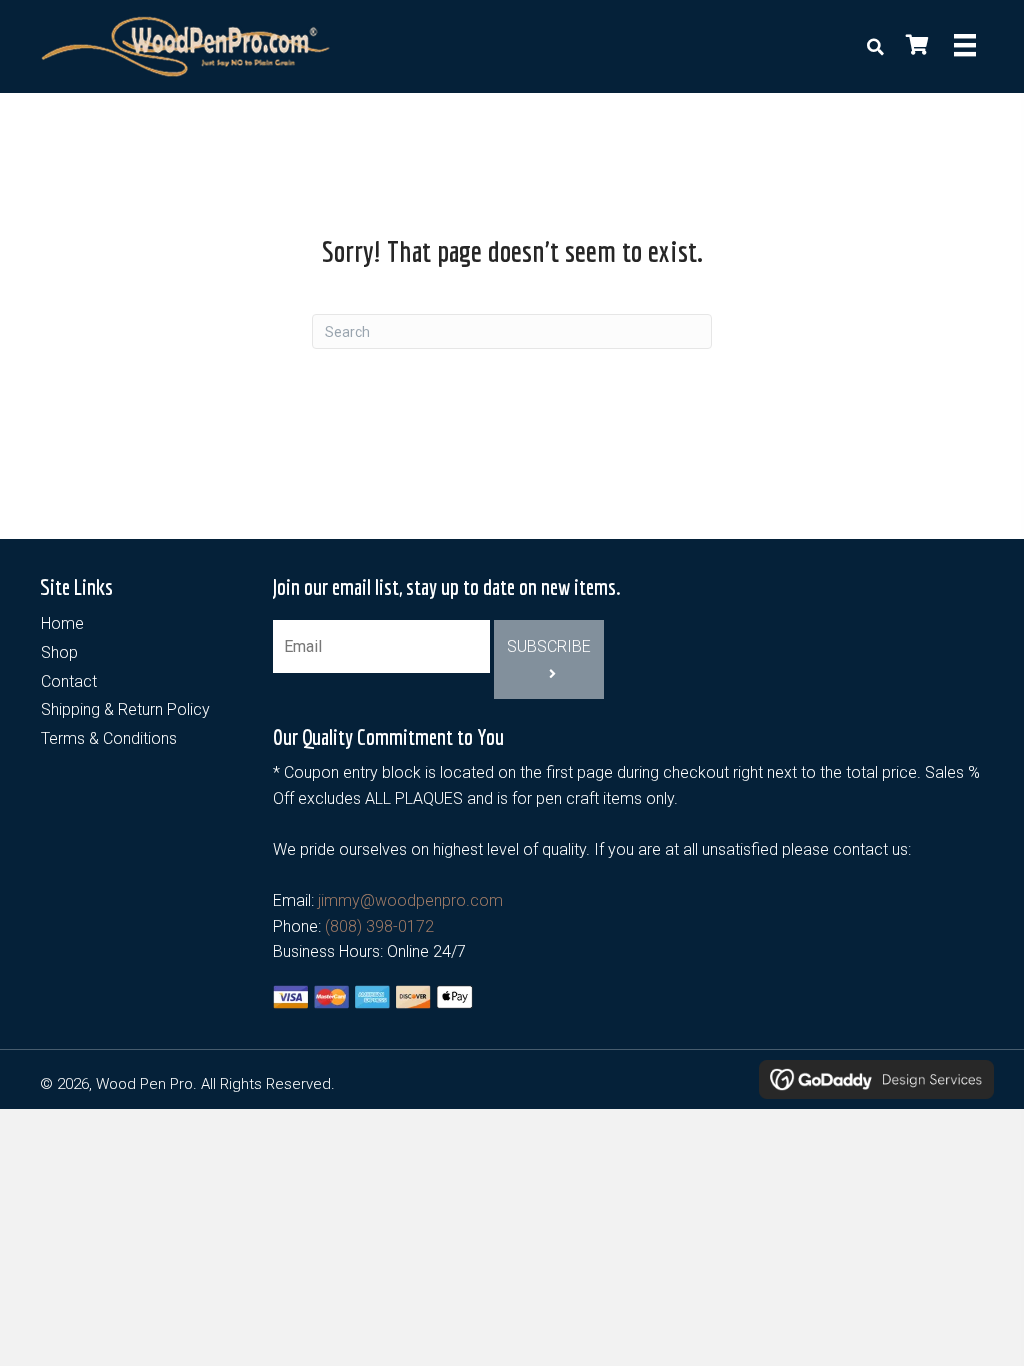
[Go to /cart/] (916, 47)
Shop (59, 652)
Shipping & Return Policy (125, 709)
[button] (549, 659)
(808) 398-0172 (379, 926)
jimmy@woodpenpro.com (410, 900)
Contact (69, 681)
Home (62, 623)
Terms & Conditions (109, 738)
